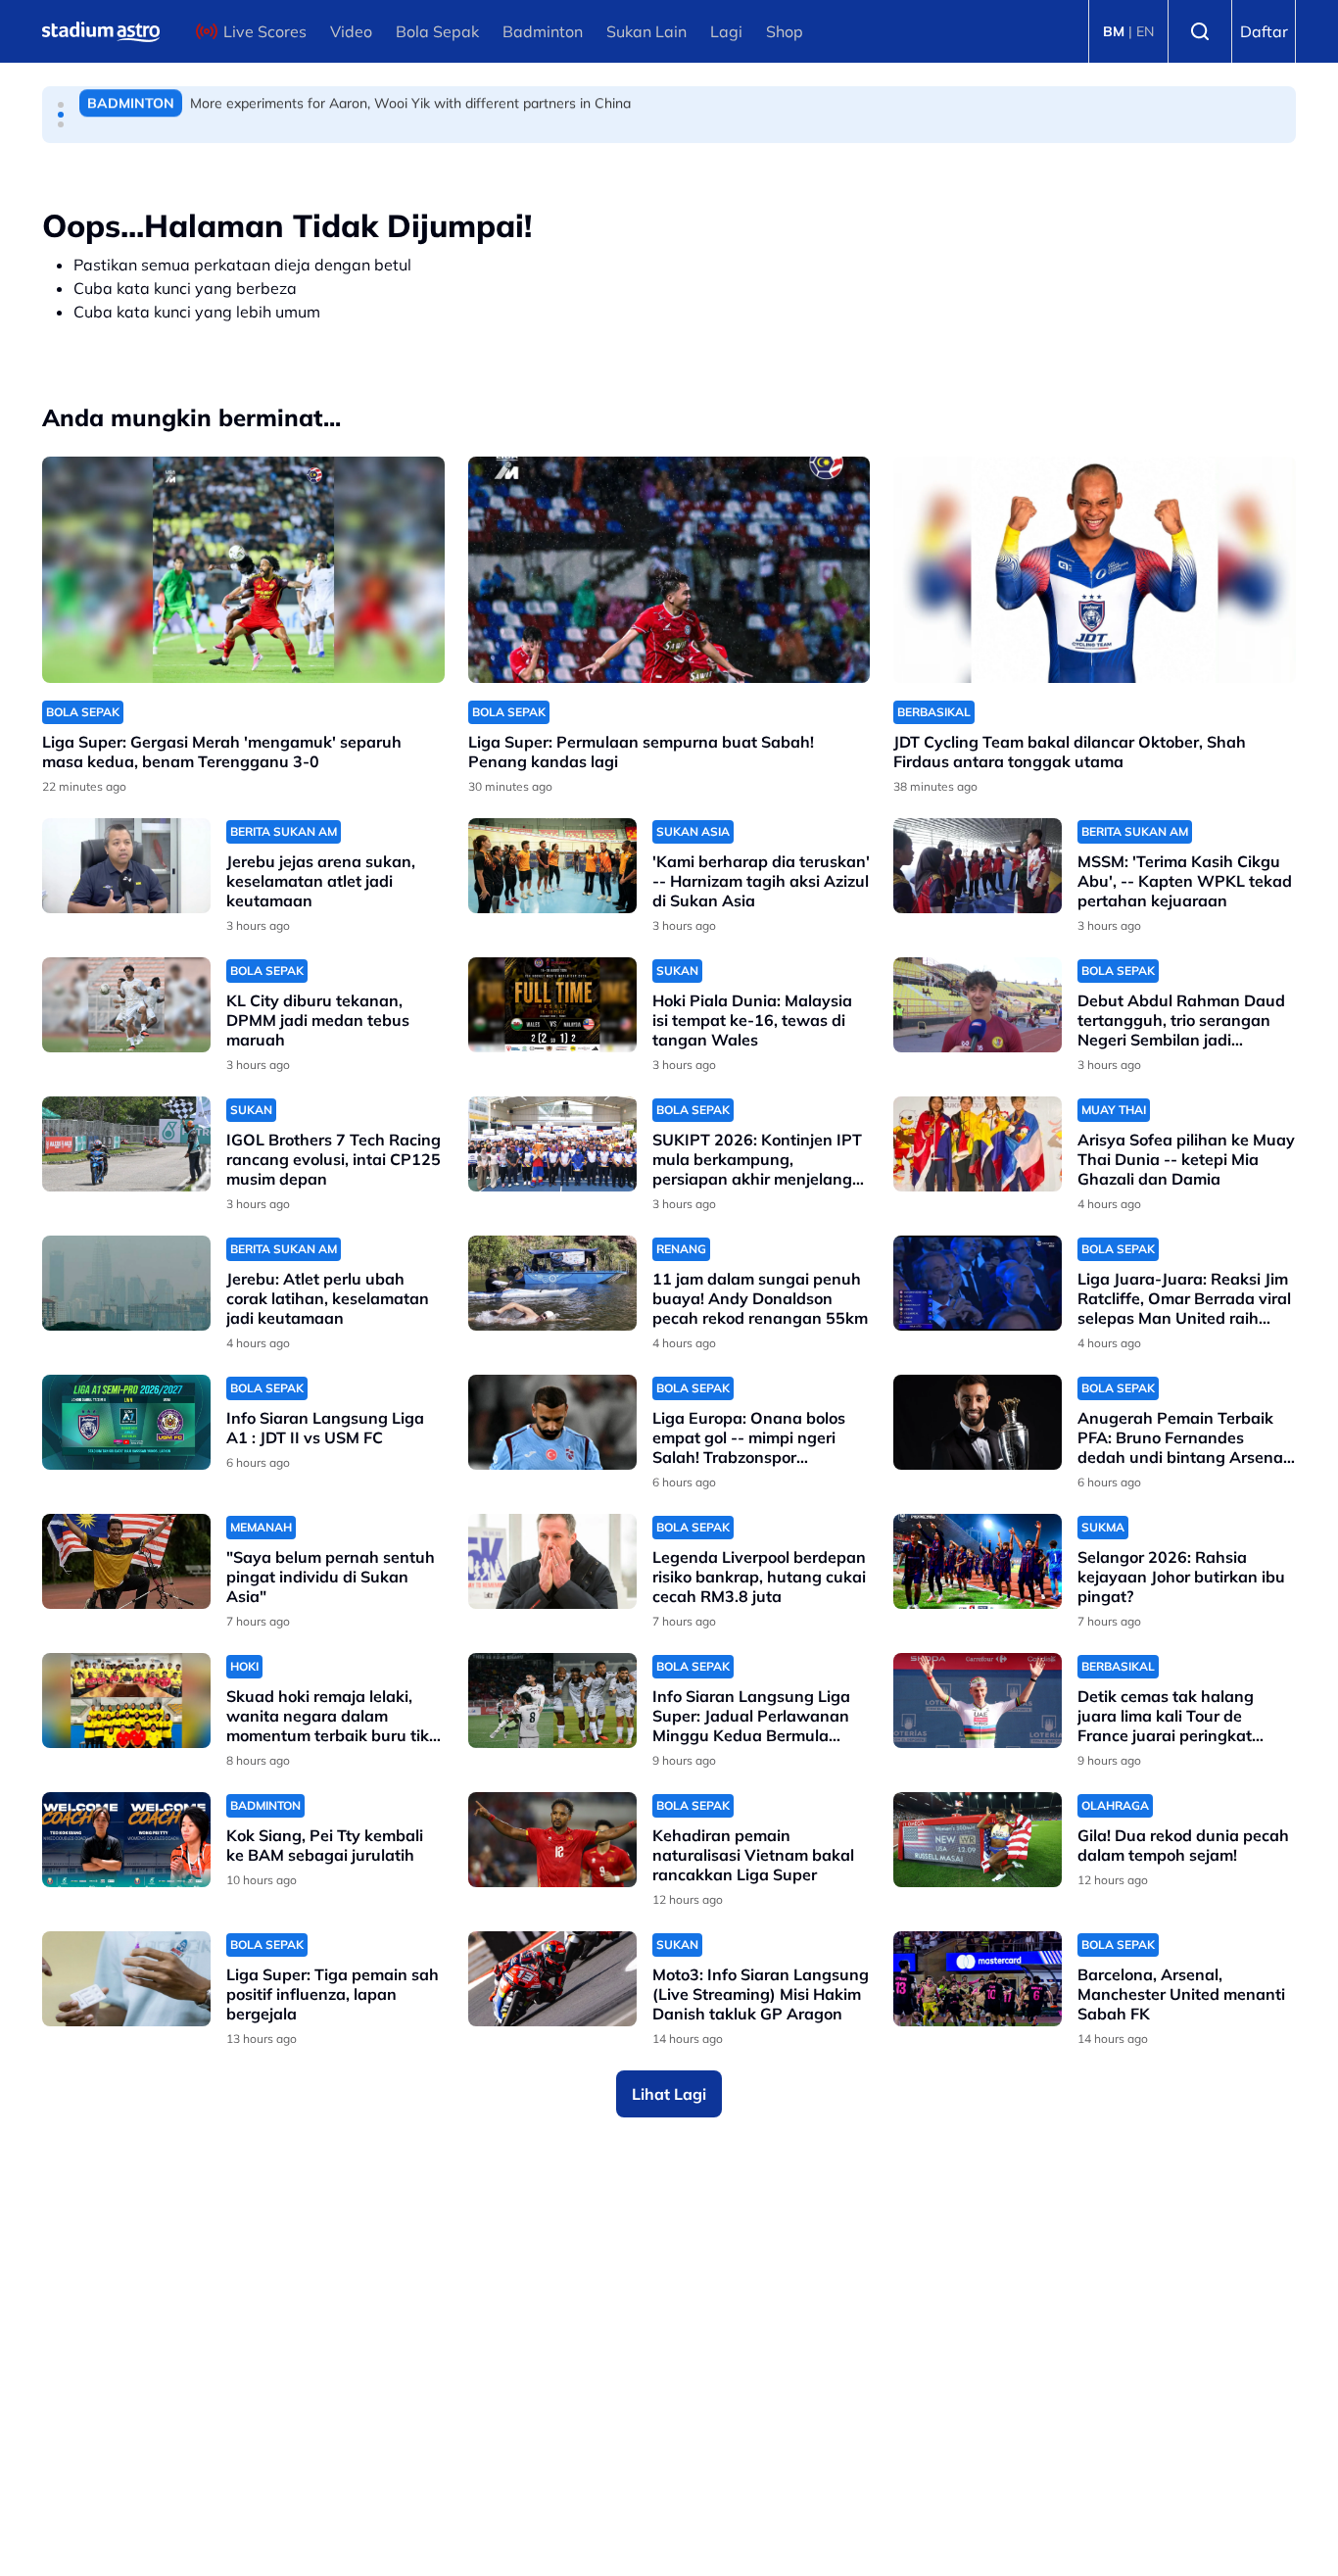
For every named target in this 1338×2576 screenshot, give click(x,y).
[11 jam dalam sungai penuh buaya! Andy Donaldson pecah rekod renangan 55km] (552, 1283)
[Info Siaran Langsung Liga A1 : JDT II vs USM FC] (126, 1422)
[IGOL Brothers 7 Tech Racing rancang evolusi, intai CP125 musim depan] (126, 1144)
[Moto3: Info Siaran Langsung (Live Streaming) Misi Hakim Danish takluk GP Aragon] (552, 1979)
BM (1114, 31)
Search (1200, 31)
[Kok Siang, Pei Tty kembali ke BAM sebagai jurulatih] (126, 1840)
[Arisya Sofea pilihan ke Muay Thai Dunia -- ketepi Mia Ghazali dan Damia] (978, 1144)
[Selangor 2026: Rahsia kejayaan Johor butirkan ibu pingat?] (978, 1561)
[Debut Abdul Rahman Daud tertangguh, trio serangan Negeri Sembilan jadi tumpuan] (978, 1005)
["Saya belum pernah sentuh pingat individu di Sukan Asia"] (126, 1561)
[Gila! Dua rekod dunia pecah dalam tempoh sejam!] (978, 1840)
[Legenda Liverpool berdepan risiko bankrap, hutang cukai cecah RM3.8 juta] (552, 1561)
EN (1145, 31)
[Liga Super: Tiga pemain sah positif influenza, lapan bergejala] (126, 1979)
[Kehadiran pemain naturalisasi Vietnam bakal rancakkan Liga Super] (552, 1840)
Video (351, 31)
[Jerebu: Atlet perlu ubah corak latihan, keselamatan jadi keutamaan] (126, 1283)
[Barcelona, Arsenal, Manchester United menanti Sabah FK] (978, 1979)
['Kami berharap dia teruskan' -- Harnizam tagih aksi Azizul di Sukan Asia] (552, 866)
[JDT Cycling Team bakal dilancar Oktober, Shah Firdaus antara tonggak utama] (1095, 570)
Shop (785, 31)
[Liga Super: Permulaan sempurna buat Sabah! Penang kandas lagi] (669, 570)
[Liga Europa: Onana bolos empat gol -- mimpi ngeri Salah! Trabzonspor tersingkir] (552, 1422)
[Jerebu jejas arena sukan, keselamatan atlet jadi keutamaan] (126, 866)
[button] (61, 105)
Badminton (543, 31)
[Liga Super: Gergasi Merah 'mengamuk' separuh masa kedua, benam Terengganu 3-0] (243, 570)
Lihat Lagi (669, 2094)
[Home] (101, 31)
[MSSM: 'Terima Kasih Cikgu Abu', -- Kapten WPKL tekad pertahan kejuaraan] (978, 866)
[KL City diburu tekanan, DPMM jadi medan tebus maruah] (126, 1005)
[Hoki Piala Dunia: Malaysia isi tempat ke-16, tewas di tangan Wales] (552, 1005)
